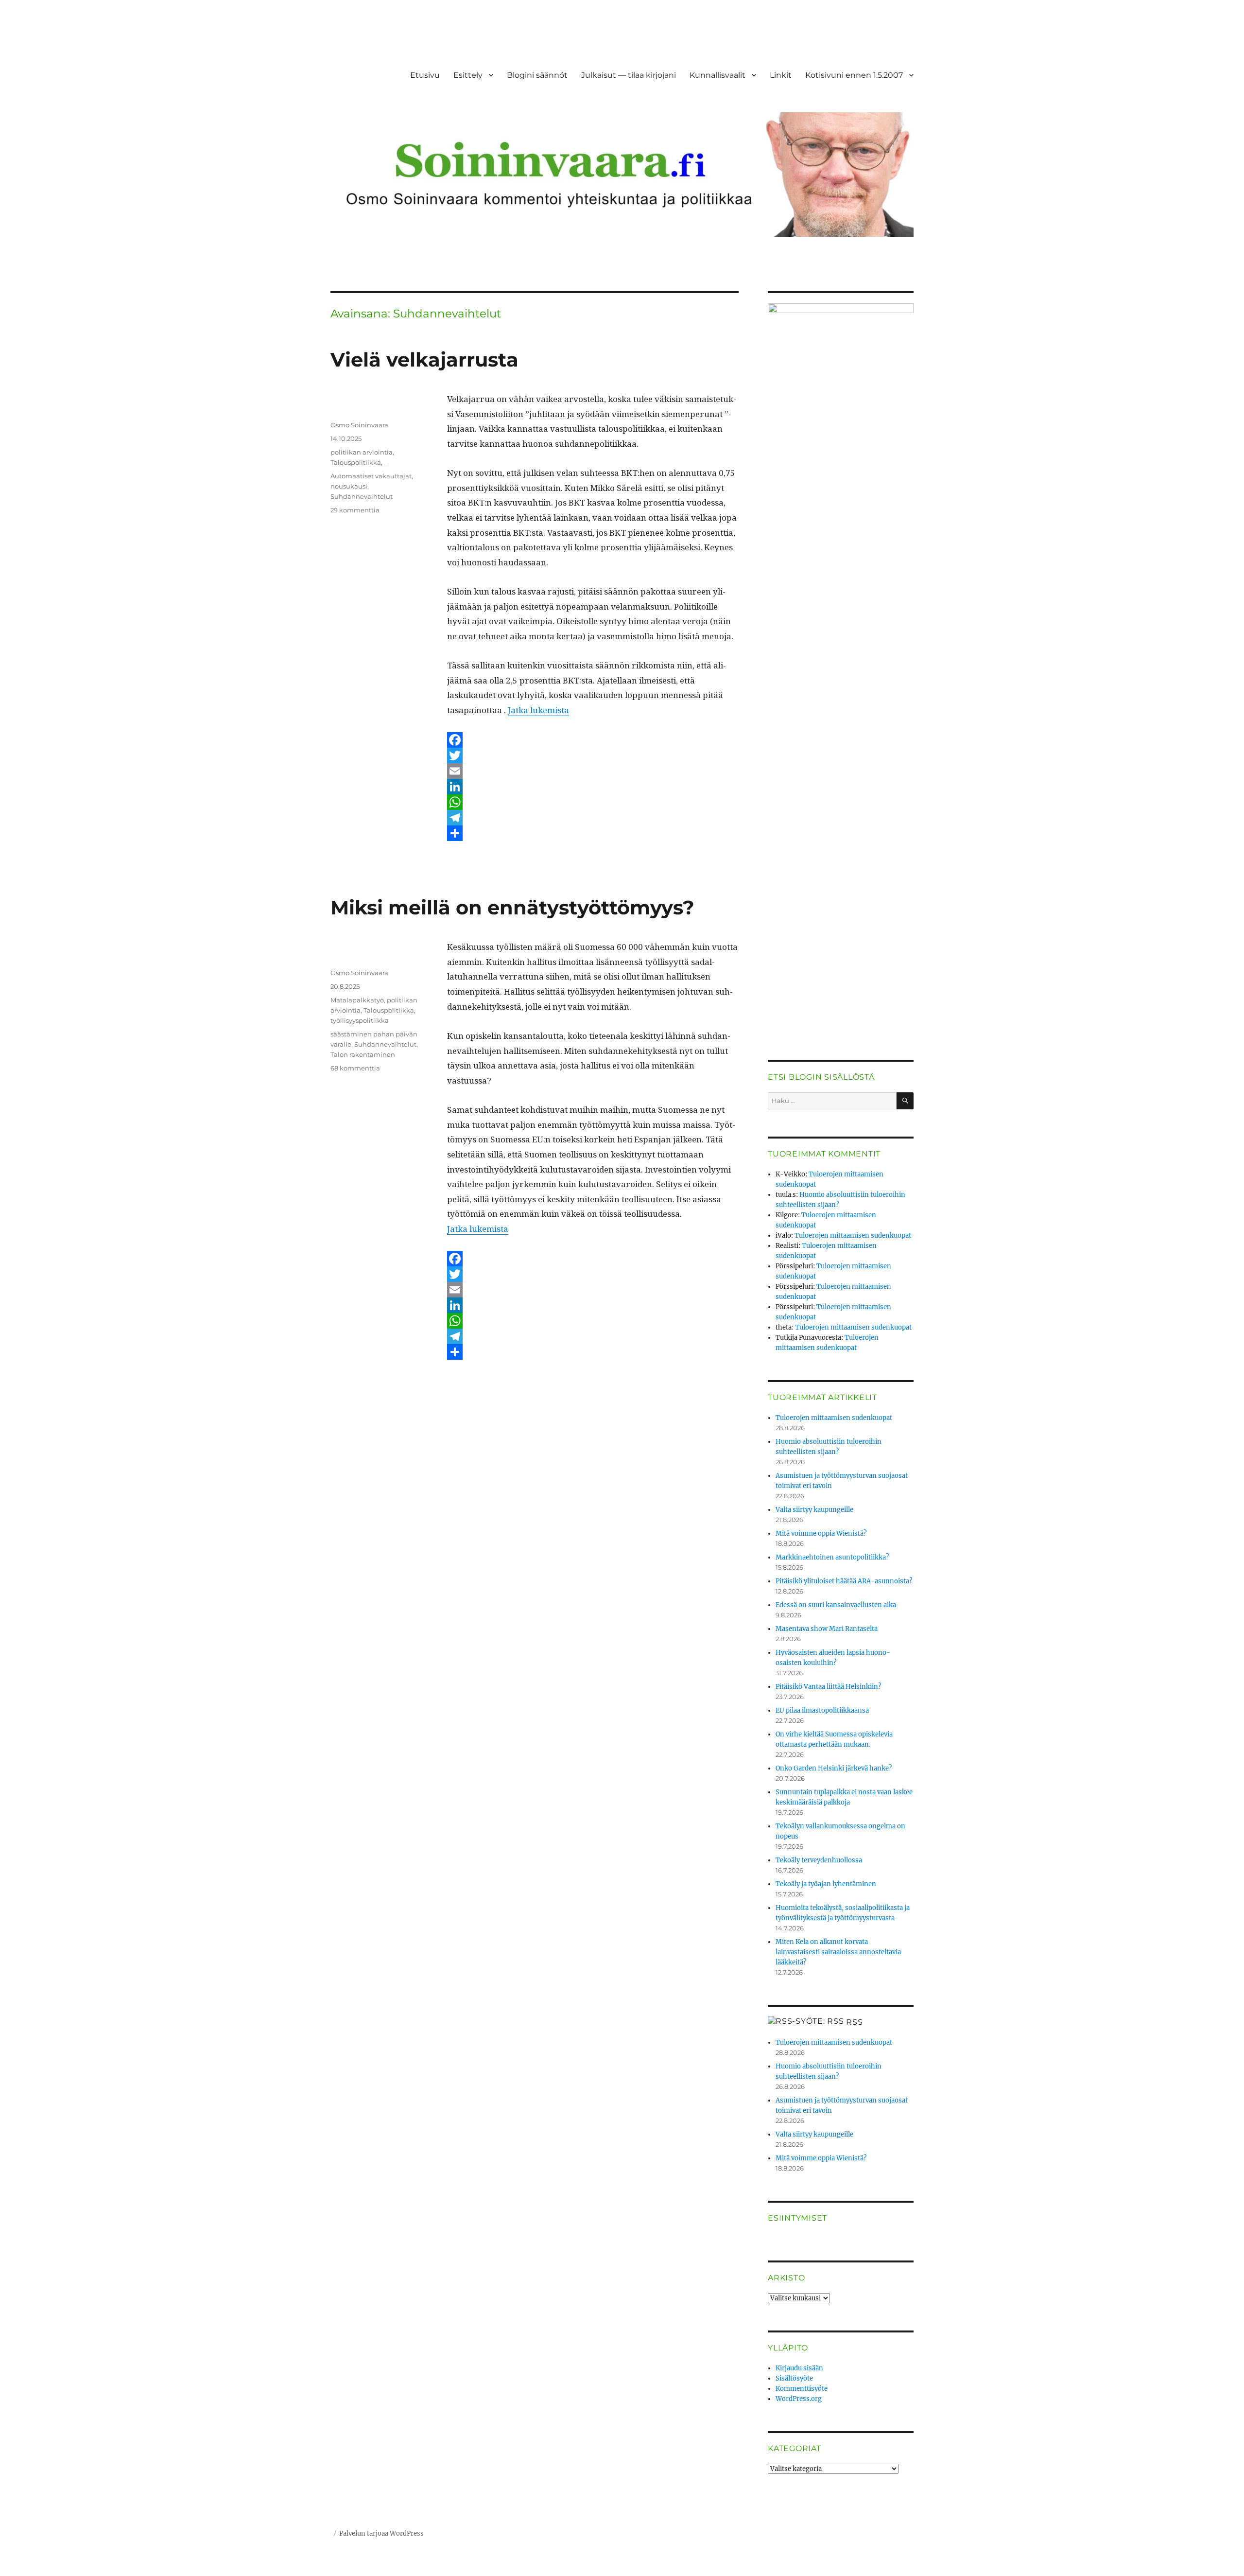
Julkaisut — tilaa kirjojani (629, 75)
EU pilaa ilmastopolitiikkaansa (822, 1710)
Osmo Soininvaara (359, 425)
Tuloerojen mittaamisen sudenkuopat (853, 1235)
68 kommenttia (355, 1068)
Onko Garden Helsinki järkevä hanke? (834, 1768)
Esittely (468, 75)
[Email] (593, 771)
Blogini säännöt (537, 75)
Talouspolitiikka (356, 462)
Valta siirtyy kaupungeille (814, 1510)
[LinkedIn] (593, 787)
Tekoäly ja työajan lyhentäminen (826, 1884)
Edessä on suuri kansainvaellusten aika (836, 1605)
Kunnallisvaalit (717, 75)
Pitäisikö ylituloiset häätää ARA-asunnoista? (844, 1581)
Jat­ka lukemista (538, 710)
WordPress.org (799, 2399)
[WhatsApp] (593, 802)
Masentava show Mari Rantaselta (827, 1629)
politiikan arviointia (362, 452)
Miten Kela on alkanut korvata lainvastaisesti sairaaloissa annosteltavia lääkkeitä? (838, 1952)
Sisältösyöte (794, 2378)
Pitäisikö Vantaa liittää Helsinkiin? (828, 1687)
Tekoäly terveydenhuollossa (819, 1860)
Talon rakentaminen (363, 1054)
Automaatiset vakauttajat (371, 476)
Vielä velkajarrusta (424, 359)
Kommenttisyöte (802, 2389)
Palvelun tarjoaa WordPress (381, 2533)
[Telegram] (593, 818)
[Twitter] (593, 755)
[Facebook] (593, 740)
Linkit (781, 75)
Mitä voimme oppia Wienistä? (821, 1533)
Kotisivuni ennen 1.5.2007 (854, 75)
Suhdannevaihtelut (362, 496)
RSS (854, 2022)
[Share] (593, 833)
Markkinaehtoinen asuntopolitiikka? (832, 1557)
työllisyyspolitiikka (360, 1020)
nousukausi (349, 486)
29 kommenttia (355, 510)
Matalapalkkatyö (357, 1000)
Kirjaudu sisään (799, 2368)
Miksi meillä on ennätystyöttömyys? (512, 907)
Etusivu (425, 75)
